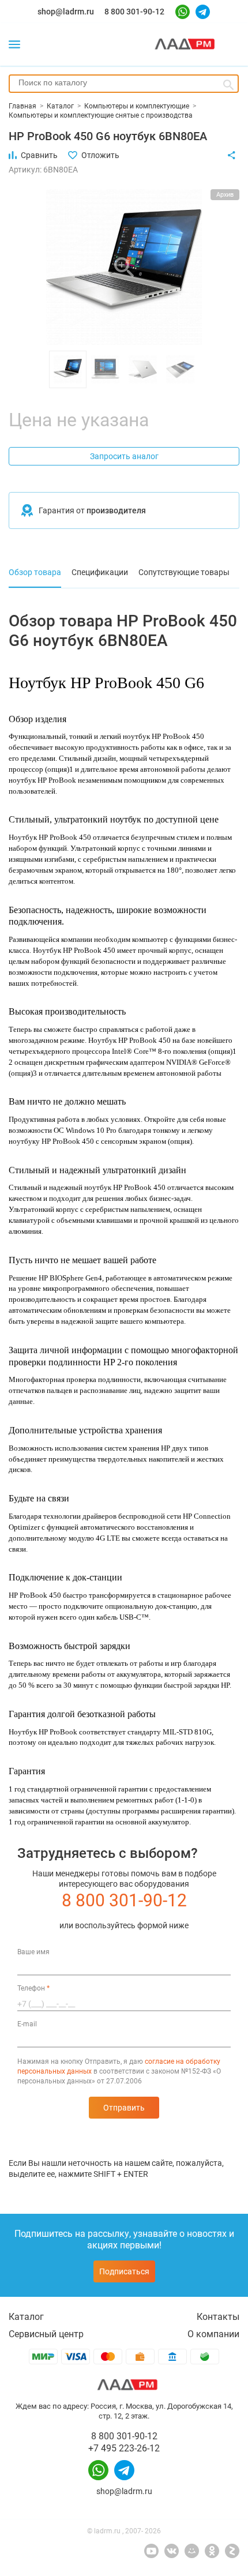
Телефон (33, 1988)
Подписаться (124, 2271)
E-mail (27, 2024)
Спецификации (100, 572)
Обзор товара (35, 572)
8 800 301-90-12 (134, 12)
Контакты (218, 2317)
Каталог (26, 2317)
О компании (213, 2334)
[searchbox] (124, 82)
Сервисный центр (46, 2334)
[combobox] (124, 84)
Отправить (124, 2108)
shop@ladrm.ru (66, 12)
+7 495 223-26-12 (124, 2448)
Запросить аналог (124, 456)
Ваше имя (33, 1952)
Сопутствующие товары (184, 572)
